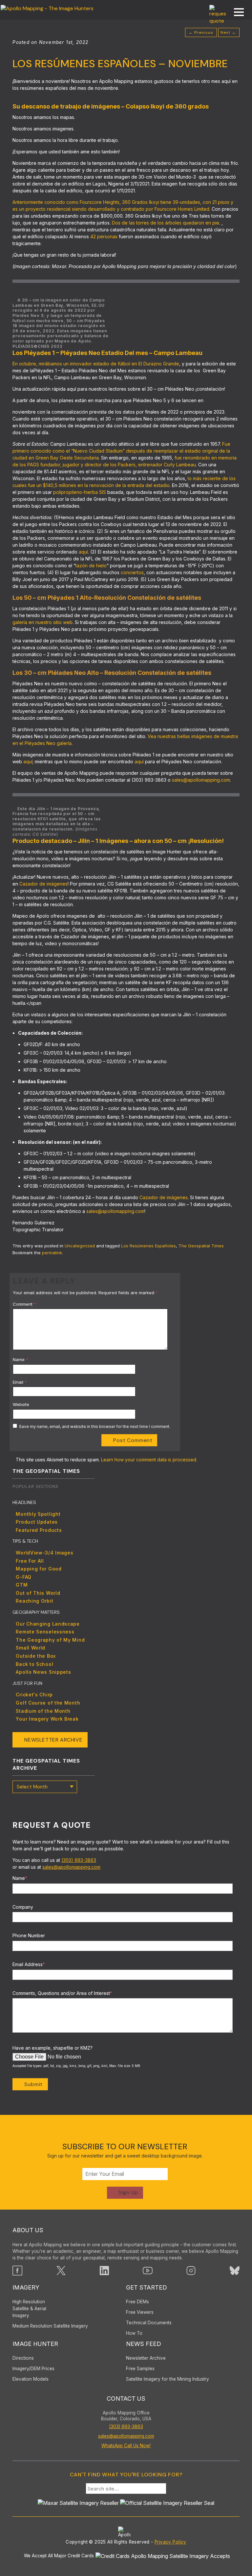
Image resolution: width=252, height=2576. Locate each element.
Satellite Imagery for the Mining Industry (168, 2379)
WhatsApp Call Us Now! (126, 2446)
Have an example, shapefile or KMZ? (52, 2048)
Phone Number (29, 1935)
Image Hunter (35, 2344)
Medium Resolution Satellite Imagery (50, 2326)
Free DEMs (137, 2302)
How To (134, 2333)
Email (20, 1382)
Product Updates (37, 1522)
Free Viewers (140, 2312)
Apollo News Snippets (43, 1672)
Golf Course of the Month (48, 1703)
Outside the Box (36, 1656)
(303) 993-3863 (79, 1860)
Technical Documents (149, 2323)
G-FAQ (24, 1577)
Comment (24, 1304)
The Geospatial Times (201, 1246)
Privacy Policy (170, 2542)
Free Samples (140, 2369)
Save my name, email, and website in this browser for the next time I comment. (95, 1426)
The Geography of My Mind (50, 1640)
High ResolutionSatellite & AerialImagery (29, 2309)
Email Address (29, 1964)
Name (21, 1359)
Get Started (147, 2287)
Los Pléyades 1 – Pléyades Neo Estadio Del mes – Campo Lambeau (107, 353)
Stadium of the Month (43, 1711)
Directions (23, 2358)
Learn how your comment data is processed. (149, 1460)
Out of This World (38, 1593)
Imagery (26, 2287)
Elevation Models (31, 2379)
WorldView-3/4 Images (44, 1553)
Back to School (34, 1664)
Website (21, 1404)
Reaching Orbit (34, 1601)
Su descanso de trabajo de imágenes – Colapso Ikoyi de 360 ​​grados (111, 106)
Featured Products (39, 1530)
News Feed (144, 2344)
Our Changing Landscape (48, 1624)
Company (23, 1907)
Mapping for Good (39, 1569)
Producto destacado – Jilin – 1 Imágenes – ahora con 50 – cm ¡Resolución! (118, 841)
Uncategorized (80, 1246)
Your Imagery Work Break (47, 1719)
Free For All (30, 1561)
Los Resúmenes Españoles (148, 1246)
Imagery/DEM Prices (33, 2369)
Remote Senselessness (45, 1632)
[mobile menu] (236, 13)
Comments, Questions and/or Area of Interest (62, 1993)
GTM (22, 1585)
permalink (52, 1253)
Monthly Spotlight (38, 1514)
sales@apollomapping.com (71, 1867)
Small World (31, 1648)
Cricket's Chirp (34, 1695)
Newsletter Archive (53, 1740)
